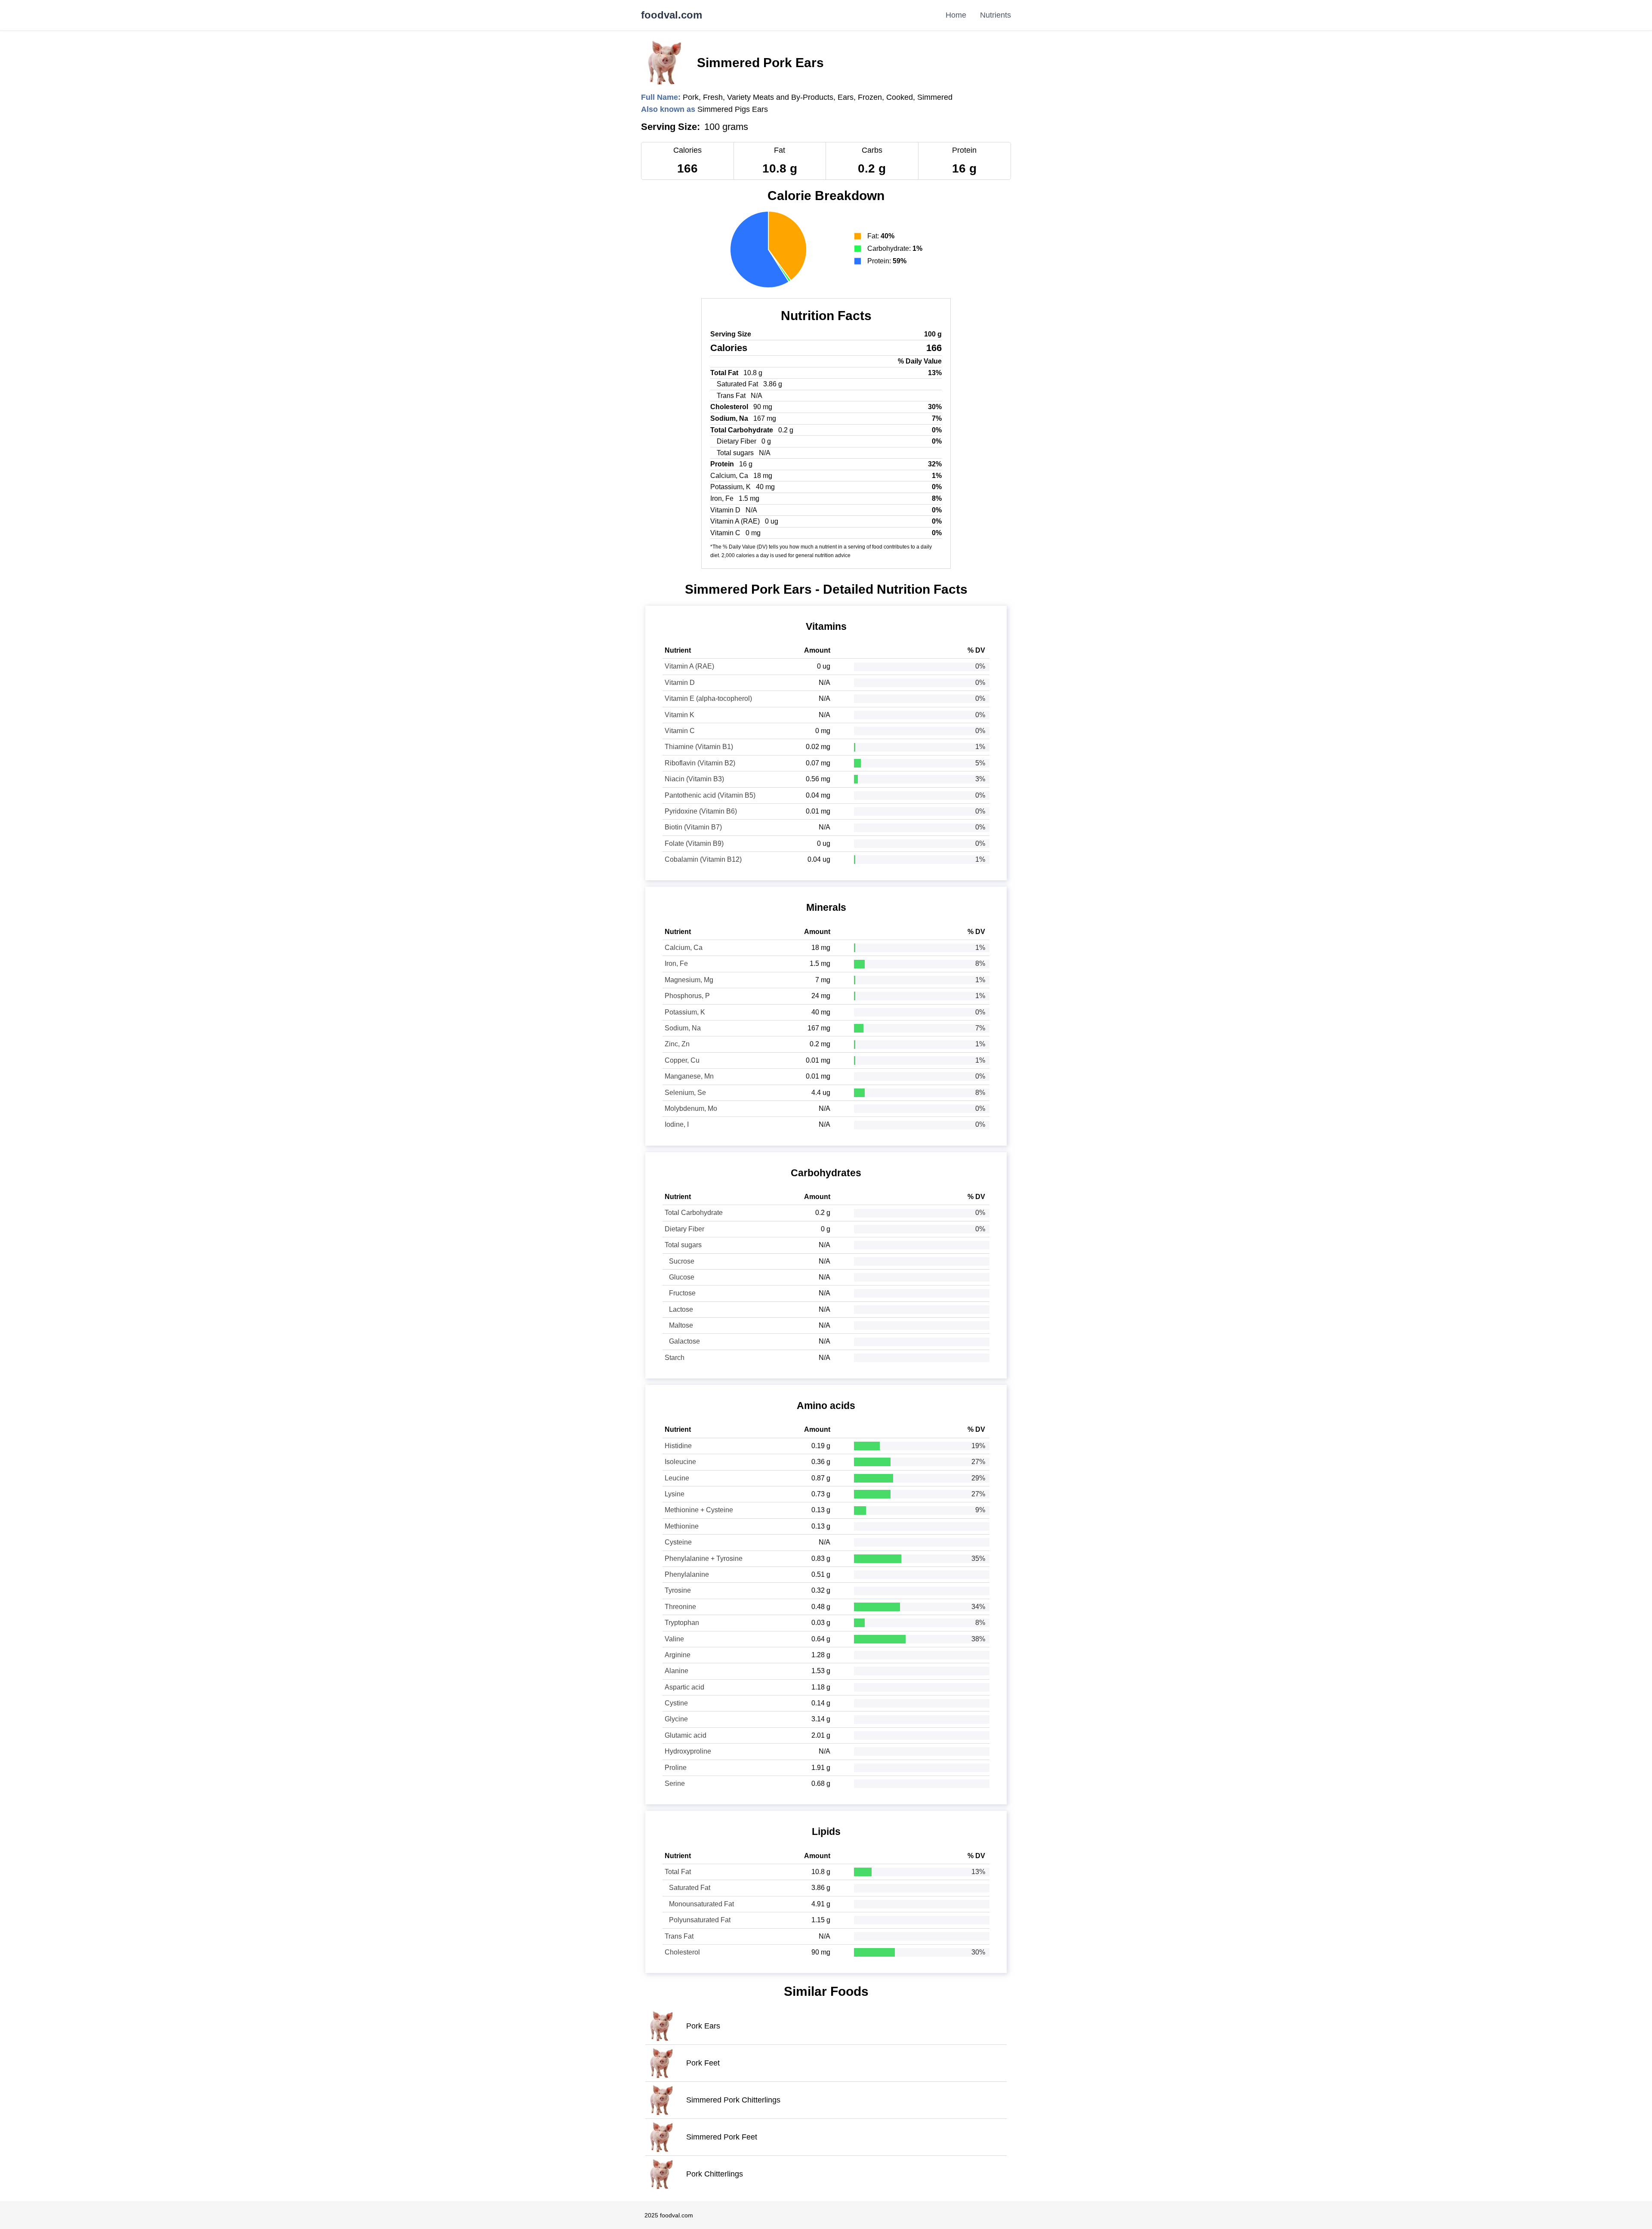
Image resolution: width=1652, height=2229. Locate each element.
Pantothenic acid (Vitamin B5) (710, 795)
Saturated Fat (690, 1888)
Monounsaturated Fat (701, 1904)
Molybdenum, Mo (691, 1108)
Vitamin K (680, 715)
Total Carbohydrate (694, 1213)
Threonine (680, 1607)
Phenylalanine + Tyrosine (704, 1558)
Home (956, 15)
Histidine (678, 1446)
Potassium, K (685, 1012)
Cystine (676, 1703)
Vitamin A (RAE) (689, 666)
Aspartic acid (684, 1687)
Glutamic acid (686, 1735)
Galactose (684, 1341)
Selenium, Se (685, 1093)
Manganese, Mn (689, 1076)
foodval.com (672, 15)
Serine (675, 1784)
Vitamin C (680, 731)
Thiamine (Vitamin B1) (699, 747)
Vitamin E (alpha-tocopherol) (708, 698)
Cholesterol (682, 1952)
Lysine (675, 1494)
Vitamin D (680, 683)
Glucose (682, 1277)
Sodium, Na (683, 1028)
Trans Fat (679, 1936)
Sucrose (682, 1261)
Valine (674, 1639)
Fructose (682, 1293)
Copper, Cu (682, 1060)
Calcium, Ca (684, 948)
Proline (676, 1768)
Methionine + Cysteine (699, 1510)
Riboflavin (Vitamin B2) (700, 763)
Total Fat (678, 1872)
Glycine (676, 1719)
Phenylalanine (687, 1574)
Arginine (678, 1655)
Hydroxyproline (688, 1751)
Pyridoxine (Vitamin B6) (701, 811)
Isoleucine (680, 1462)
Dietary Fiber (684, 1229)
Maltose (681, 1325)
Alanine (677, 1671)
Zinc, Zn (677, 1044)
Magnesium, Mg (689, 980)
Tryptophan (682, 1623)
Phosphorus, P (687, 996)
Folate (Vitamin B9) (694, 843)
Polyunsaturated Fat (700, 1920)
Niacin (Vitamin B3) (694, 779)
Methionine (682, 1526)
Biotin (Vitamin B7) (693, 827)
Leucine (677, 1478)
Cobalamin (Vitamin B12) (703, 859)
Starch (675, 1358)
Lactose (681, 1309)
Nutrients (996, 15)
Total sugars (683, 1245)
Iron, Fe (676, 963)
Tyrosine (678, 1590)
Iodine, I (677, 1124)
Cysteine (678, 1542)
